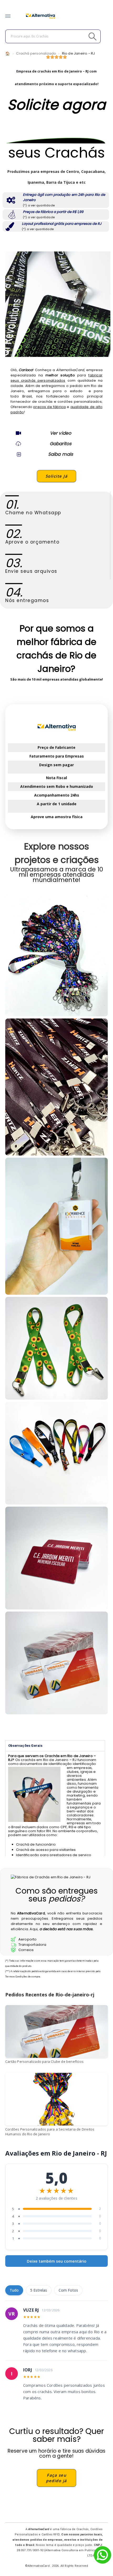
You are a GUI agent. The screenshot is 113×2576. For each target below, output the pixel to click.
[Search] (81, 36)
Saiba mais (61, 454)
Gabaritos (61, 444)
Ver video (61, 433)
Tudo (14, 2290)
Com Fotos (68, 2290)
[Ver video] (18, 433)
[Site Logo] (40, 16)
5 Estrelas (39, 2290)
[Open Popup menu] (8, 16)
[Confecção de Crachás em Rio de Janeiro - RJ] (56, 1087)
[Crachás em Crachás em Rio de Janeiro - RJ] (56, 956)
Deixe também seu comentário (57, 2261)
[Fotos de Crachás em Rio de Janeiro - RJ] (56, 1453)
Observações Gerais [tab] (25, 1746)
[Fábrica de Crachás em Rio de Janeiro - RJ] (56, 1226)
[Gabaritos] (18, 444)
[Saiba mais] (18, 454)
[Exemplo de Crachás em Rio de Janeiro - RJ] (56, 1348)
